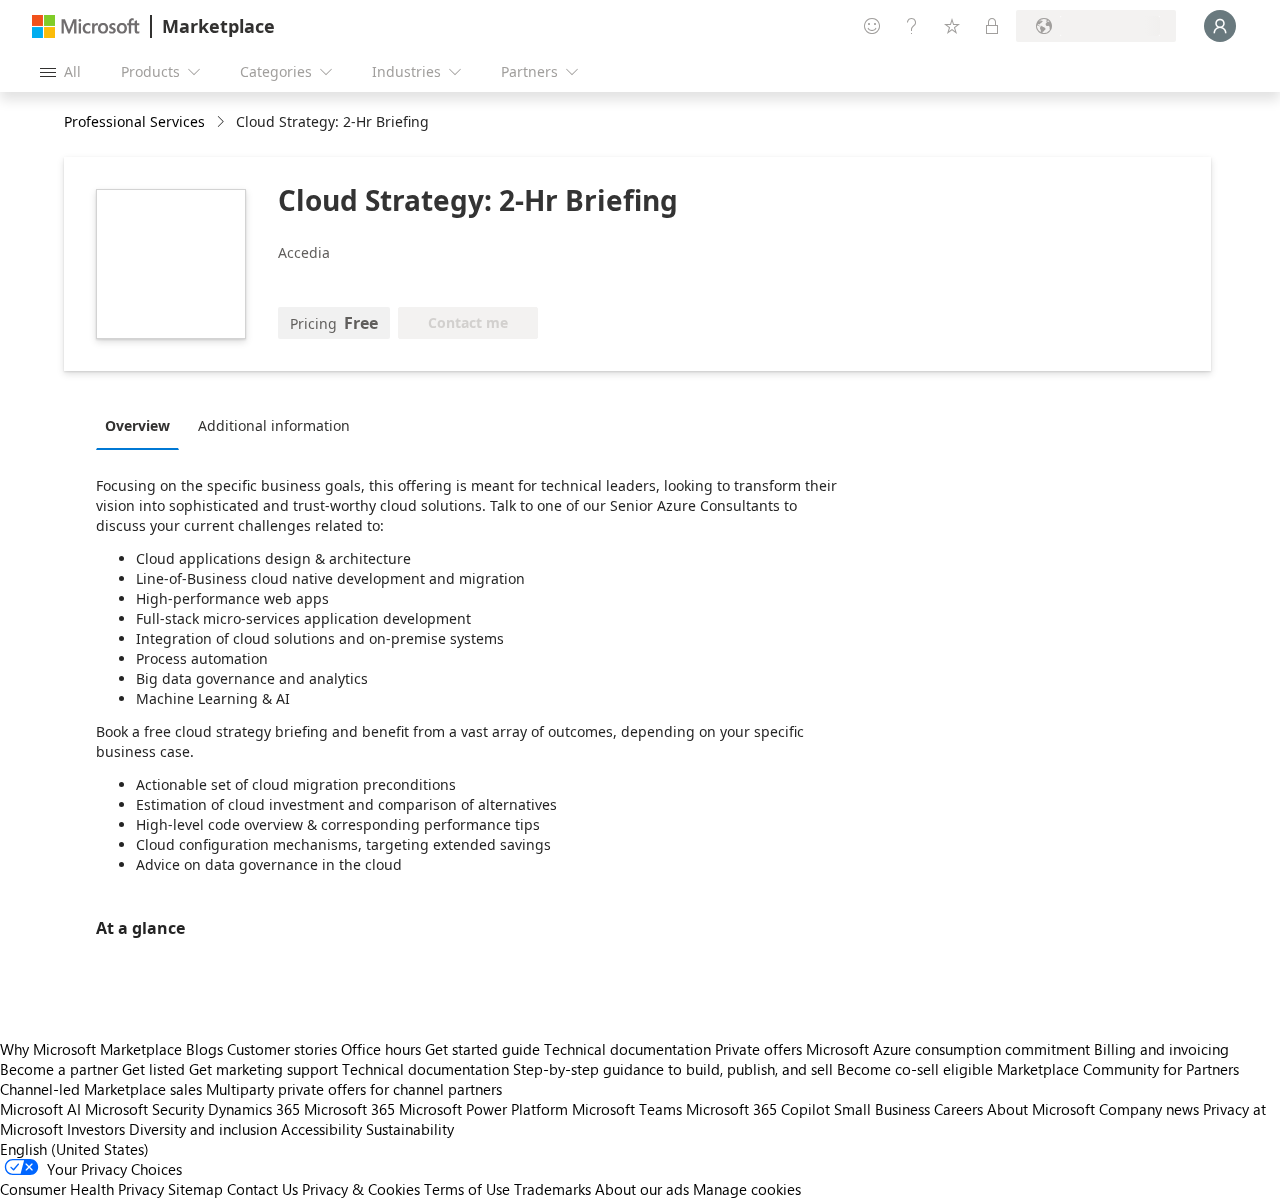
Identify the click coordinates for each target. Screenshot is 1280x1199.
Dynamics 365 (254, 1109)
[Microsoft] (86, 26)
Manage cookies (747, 1189)
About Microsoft (1041, 1109)
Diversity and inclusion (203, 1129)
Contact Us (262, 1189)
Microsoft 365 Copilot (758, 1109)
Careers (958, 1109)
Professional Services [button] (134, 121)
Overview (137, 425)
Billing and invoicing (1161, 1049)
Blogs (204, 1049)
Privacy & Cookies (361, 1189)
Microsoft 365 (349, 1109)
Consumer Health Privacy (82, 1189)
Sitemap (195, 1189)
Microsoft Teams (627, 1109)
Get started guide (482, 1049)
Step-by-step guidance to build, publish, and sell (673, 1069)
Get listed (153, 1069)
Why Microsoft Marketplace (91, 1049)
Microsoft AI (40, 1109)
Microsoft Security (144, 1109)
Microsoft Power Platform (483, 1109)
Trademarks (552, 1189)
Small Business (882, 1109)
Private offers (758, 1049)
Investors (96, 1129)
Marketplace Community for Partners (1118, 1069)
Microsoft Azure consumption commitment (950, 1049)
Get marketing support (263, 1069)
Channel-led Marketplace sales (101, 1089)
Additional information (274, 425)
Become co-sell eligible (915, 1069)
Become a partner (59, 1069)
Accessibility (321, 1129)
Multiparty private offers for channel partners (354, 1089)
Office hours (381, 1049)
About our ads (642, 1189)
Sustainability (410, 1129)
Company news (1149, 1109)
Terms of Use (467, 1189)
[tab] (142, 425)
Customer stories (282, 1049)
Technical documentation (627, 1049)
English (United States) (74, 1149)
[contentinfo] (222, 122)
